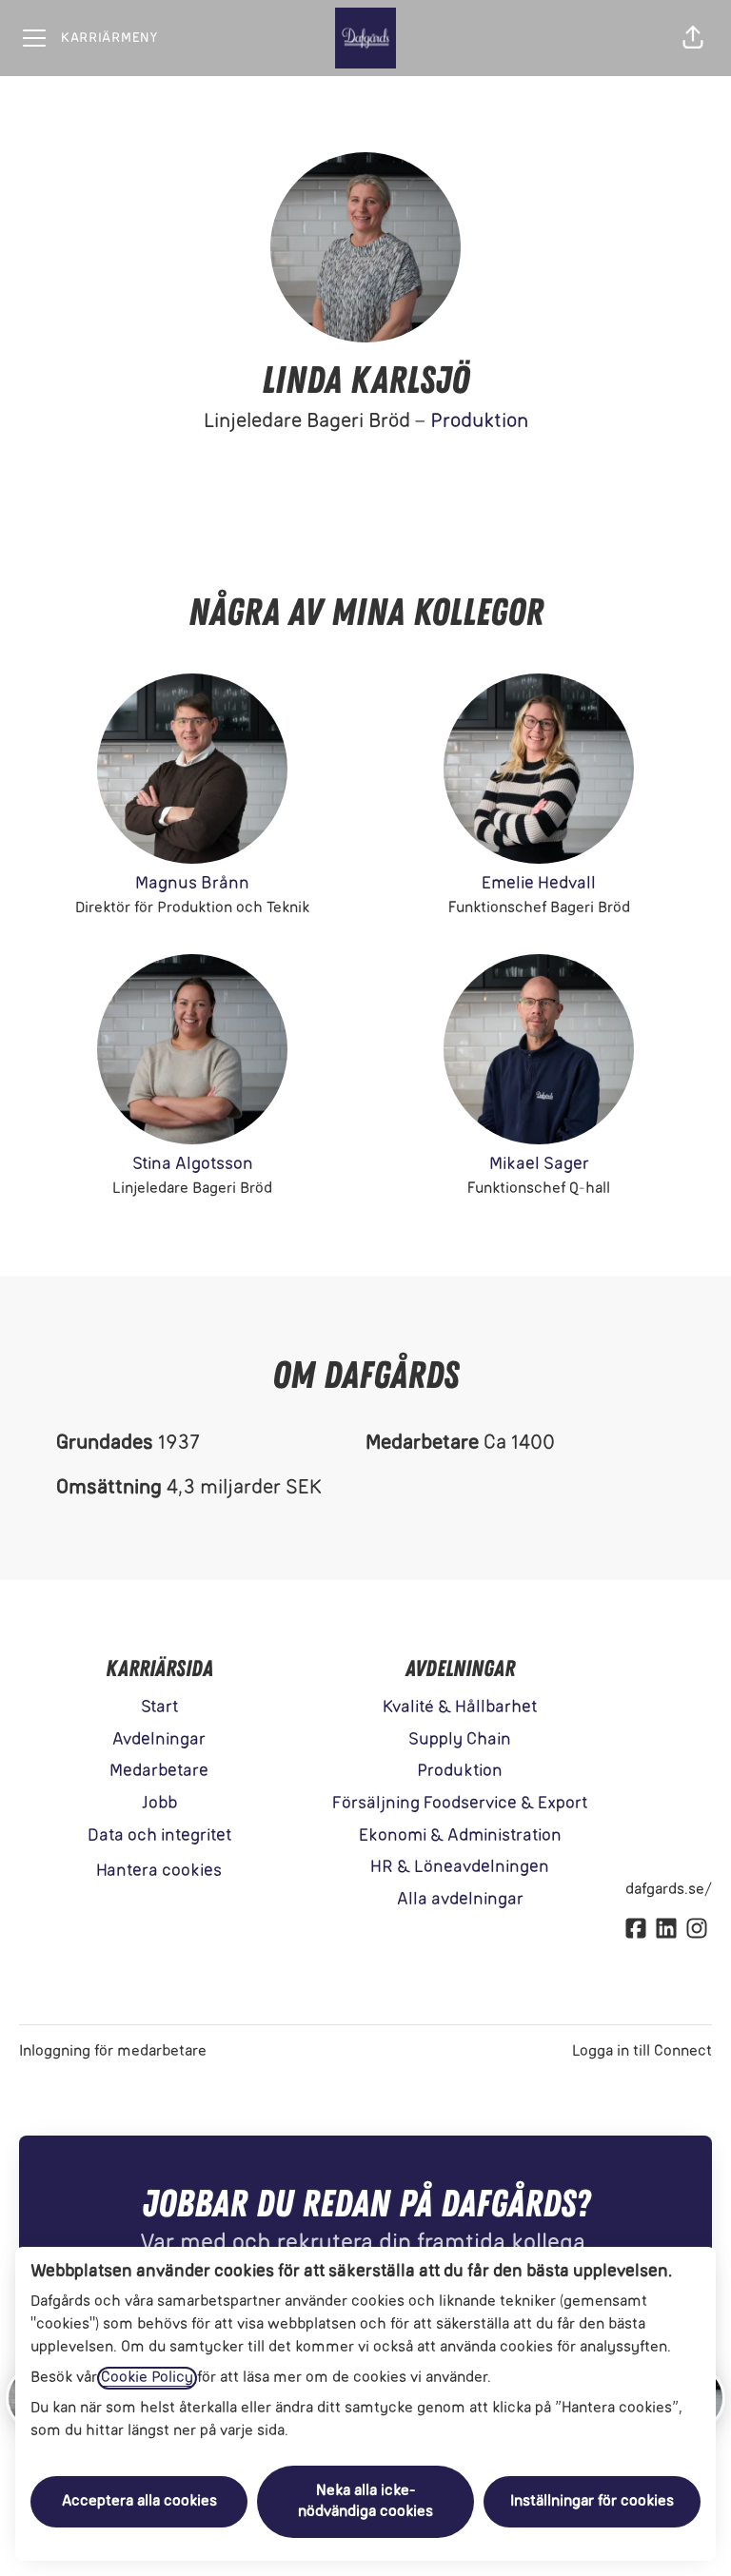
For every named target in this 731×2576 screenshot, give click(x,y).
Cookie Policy (147, 2378)
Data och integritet (159, 1836)
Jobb (159, 1804)
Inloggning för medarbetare (113, 2052)
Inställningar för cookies (592, 2502)
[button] (693, 38)
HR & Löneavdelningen (460, 1868)
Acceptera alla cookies (139, 2502)
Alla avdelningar (460, 1900)
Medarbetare (159, 1772)
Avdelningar (159, 1740)
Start (159, 1708)
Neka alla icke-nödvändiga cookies (365, 2502)
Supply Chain (460, 1740)
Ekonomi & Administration (460, 1836)
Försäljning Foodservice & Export (460, 1804)
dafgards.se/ (669, 1890)
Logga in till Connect (642, 2052)
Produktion (479, 422)
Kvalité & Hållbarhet (460, 1708)
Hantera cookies (159, 1872)
